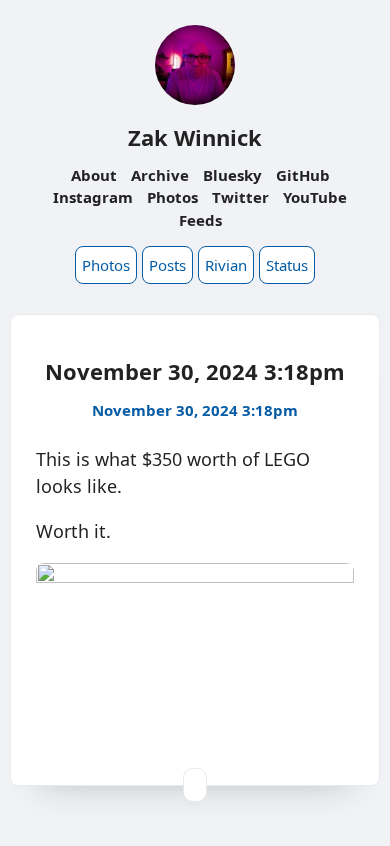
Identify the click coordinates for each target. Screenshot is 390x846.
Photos (172, 197)
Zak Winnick (195, 137)
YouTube (315, 197)
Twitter (240, 197)
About (94, 175)
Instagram (93, 197)
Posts (167, 265)
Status (287, 265)
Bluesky (232, 175)
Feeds (200, 220)
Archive (160, 175)
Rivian (226, 265)
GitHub (303, 175)
